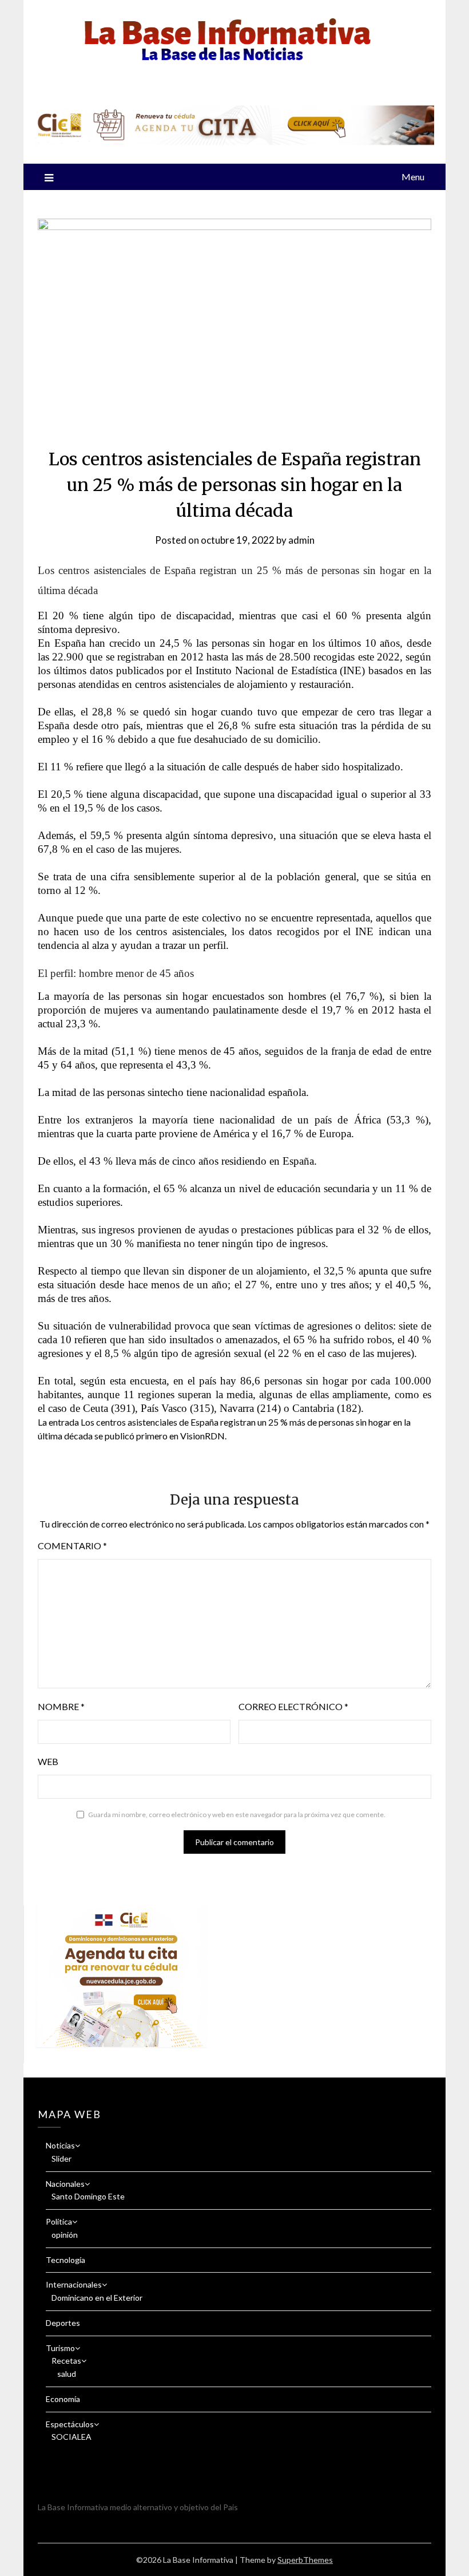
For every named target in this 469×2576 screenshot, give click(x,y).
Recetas (66, 2361)
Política (59, 2221)
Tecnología (65, 2260)
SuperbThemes (305, 2560)
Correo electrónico (293, 1706)
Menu (413, 177)
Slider (61, 2158)
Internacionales (74, 2284)
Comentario (72, 1546)
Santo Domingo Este (88, 2196)
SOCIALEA (71, 2437)
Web (48, 1761)
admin (301, 540)
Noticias (60, 2145)
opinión (65, 2235)
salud (67, 2374)
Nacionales (65, 2184)
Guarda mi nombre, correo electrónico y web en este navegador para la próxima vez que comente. (237, 1815)
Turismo (60, 2348)
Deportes (63, 2323)
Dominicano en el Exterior (97, 2298)
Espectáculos (70, 2424)
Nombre (61, 1706)
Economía (63, 2399)
